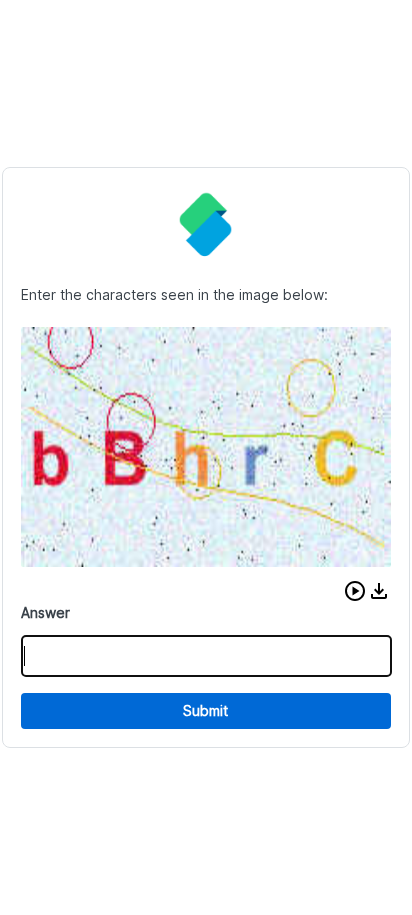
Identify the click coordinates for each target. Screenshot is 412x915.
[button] (355, 591)
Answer (45, 612)
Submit (205, 710)
